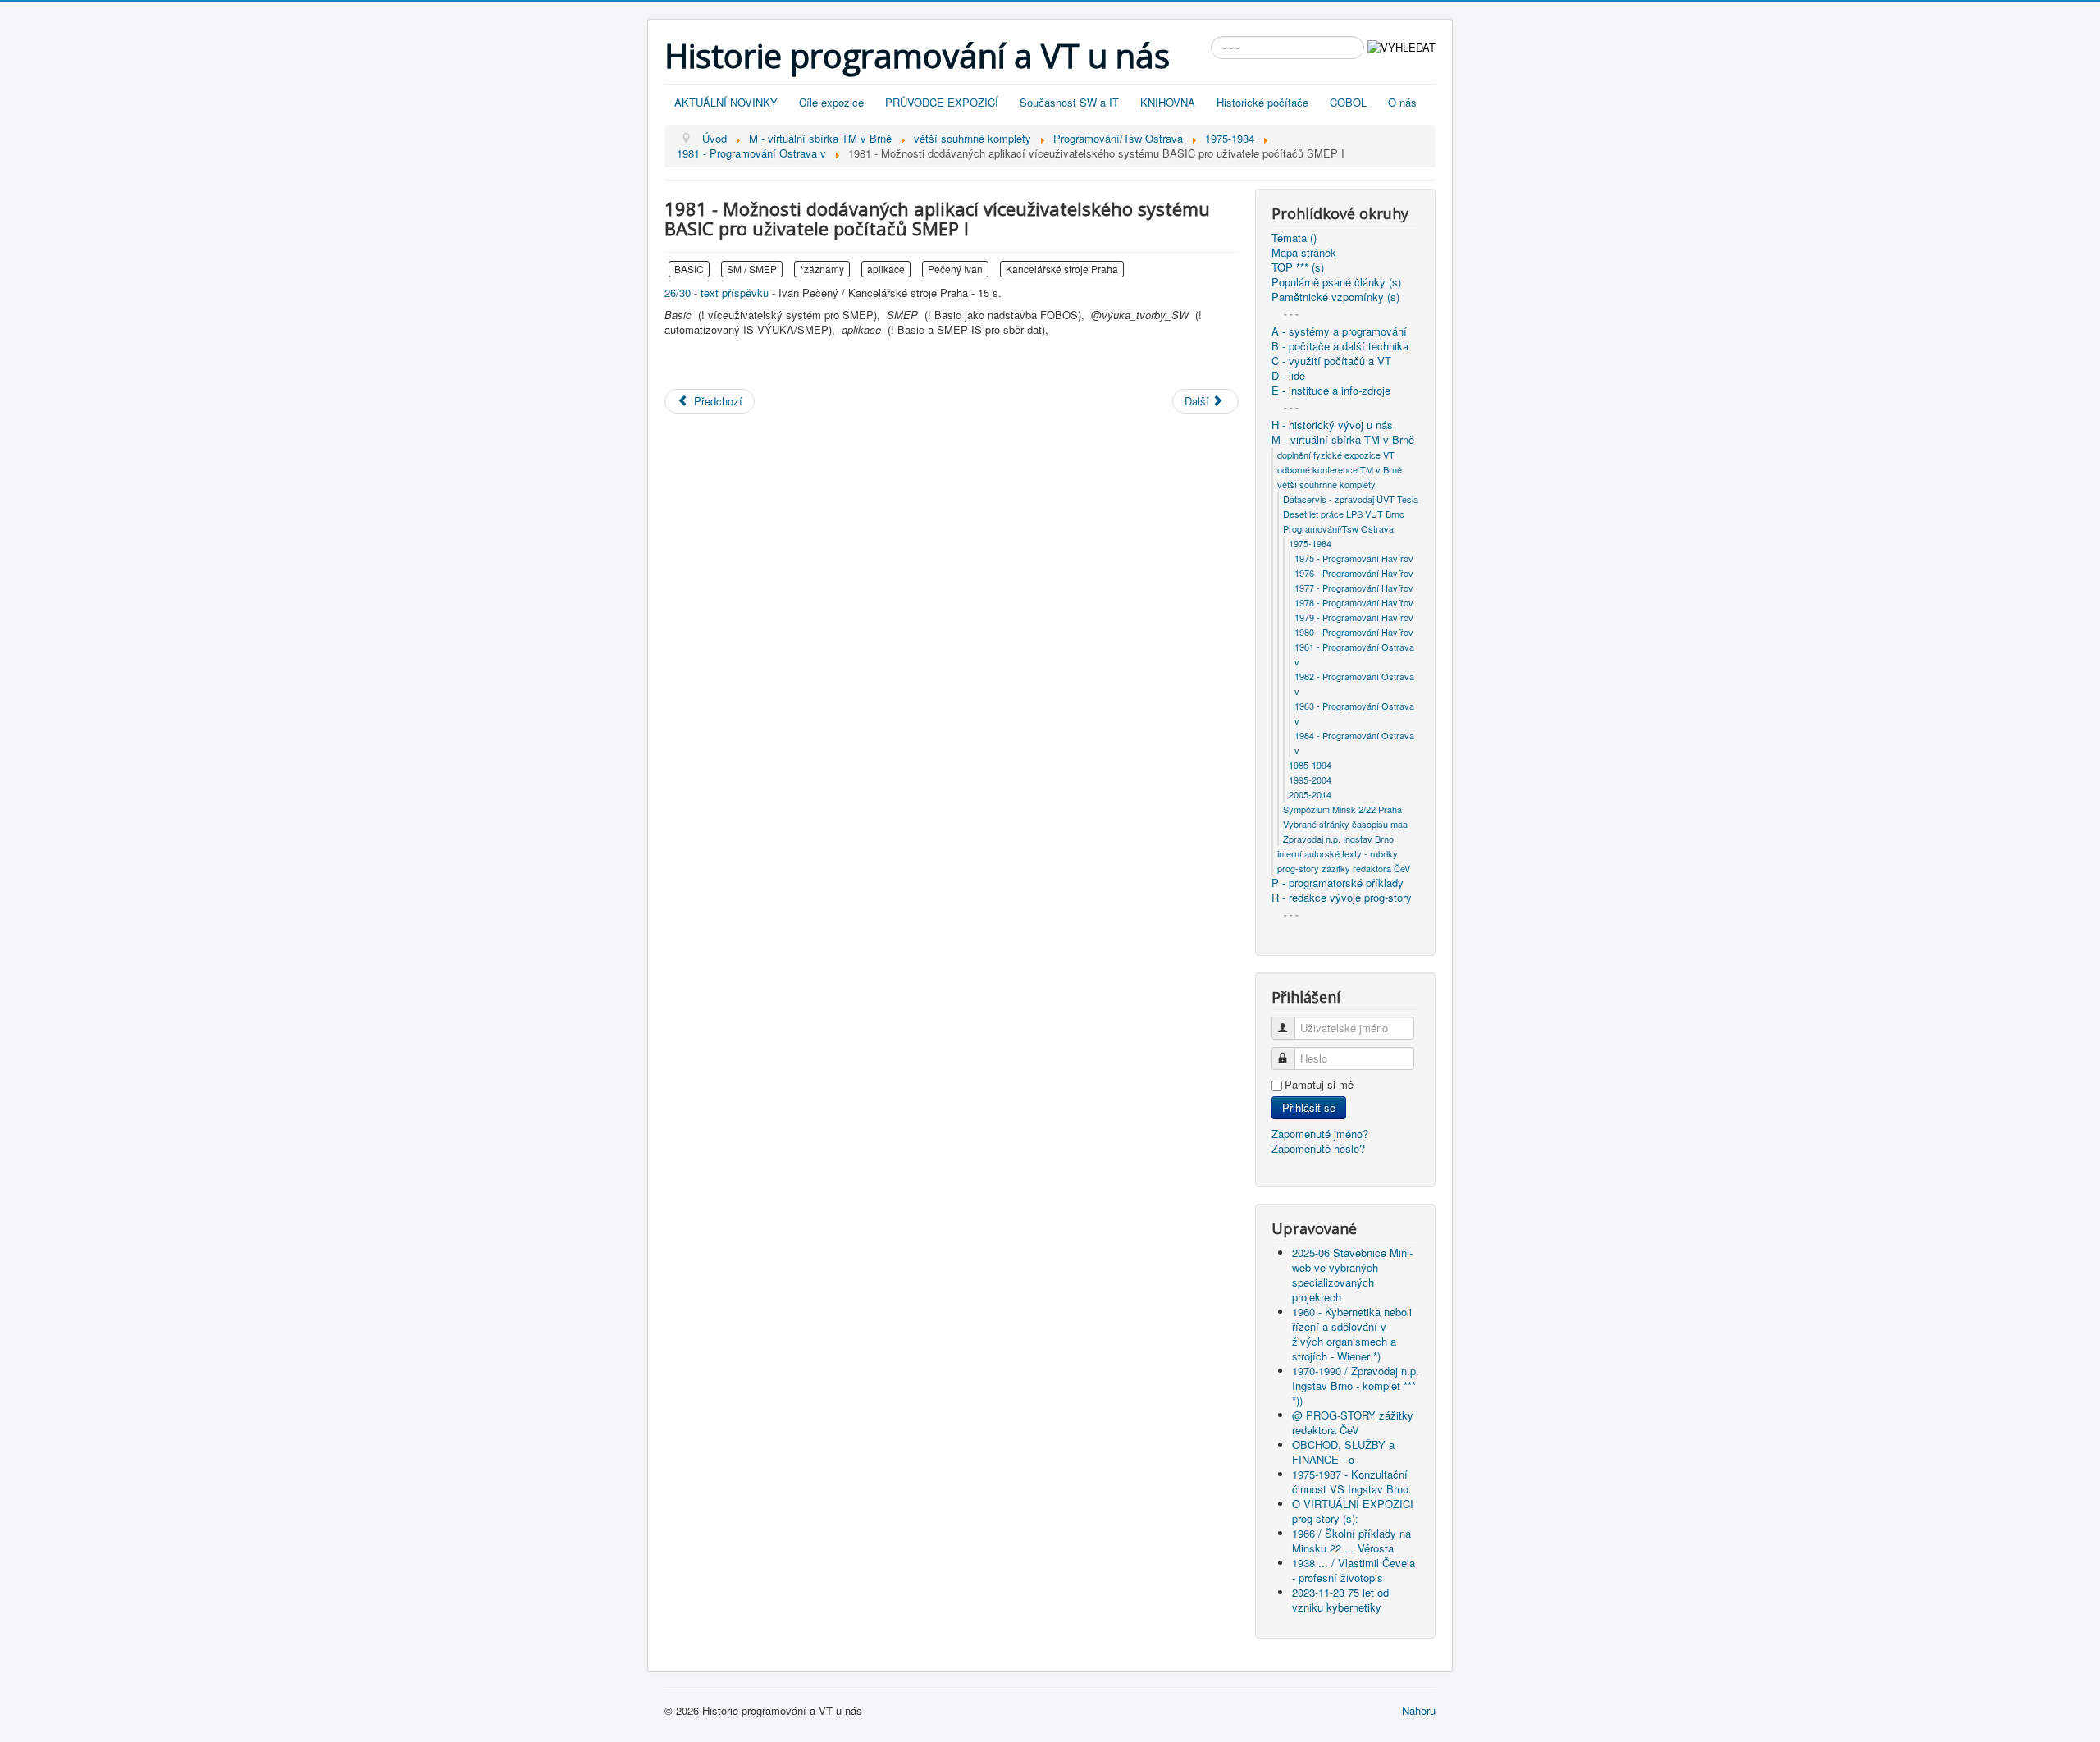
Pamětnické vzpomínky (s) (1335, 297)
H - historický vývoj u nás (1332, 425)
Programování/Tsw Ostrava (1338, 528)
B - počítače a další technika (1340, 346)
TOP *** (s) (1298, 267)
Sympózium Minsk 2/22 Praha (1342, 809)
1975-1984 (1310, 543)
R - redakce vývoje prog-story (1342, 898)
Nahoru (1419, 1710)
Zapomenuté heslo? (1318, 1148)
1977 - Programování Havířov (1354, 588)
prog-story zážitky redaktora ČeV (1344, 868)
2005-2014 (1310, 794)
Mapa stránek (1304, 253)
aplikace (886, 269)
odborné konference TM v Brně (1340, 469)
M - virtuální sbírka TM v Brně (1343, 440)
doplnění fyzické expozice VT (1336, 455)
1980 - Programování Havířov (1354, 632)
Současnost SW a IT (1069, 102)
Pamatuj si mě (1319, 1085)
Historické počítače (1262, 102)
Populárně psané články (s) (1336, 282)
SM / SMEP (752, 269)
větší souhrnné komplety (1326, 484)
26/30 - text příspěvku (717, 293)
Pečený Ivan (955, 269)
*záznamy (822, 269)
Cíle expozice (831, 102)
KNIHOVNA (1168, 102)
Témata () (1294, 238)
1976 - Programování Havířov (1354, 573)
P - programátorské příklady (1338, 883)
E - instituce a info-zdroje (1331, 391)
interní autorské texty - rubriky (1338, 853)
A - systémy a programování (1339, 331)
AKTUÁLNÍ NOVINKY (726, 102)
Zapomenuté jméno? (1320, 1134)
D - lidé (1288, 376)
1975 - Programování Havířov (1354, 558)
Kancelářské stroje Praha (1062, 269)
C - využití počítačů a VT (1331, 361)
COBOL (1348, 102)
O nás (1402, 102)
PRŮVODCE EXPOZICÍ (942, 102)
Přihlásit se (1309, 1107)
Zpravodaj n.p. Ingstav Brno (1338, 839)
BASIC (689, 269)
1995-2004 (1310, 780)
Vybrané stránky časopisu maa (1345, 824)
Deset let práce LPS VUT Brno (1344, 514)
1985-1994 (1310, 765)
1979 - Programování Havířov (1354, 617)
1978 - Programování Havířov (1354, 602)
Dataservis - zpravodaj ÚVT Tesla (1351, 499)
